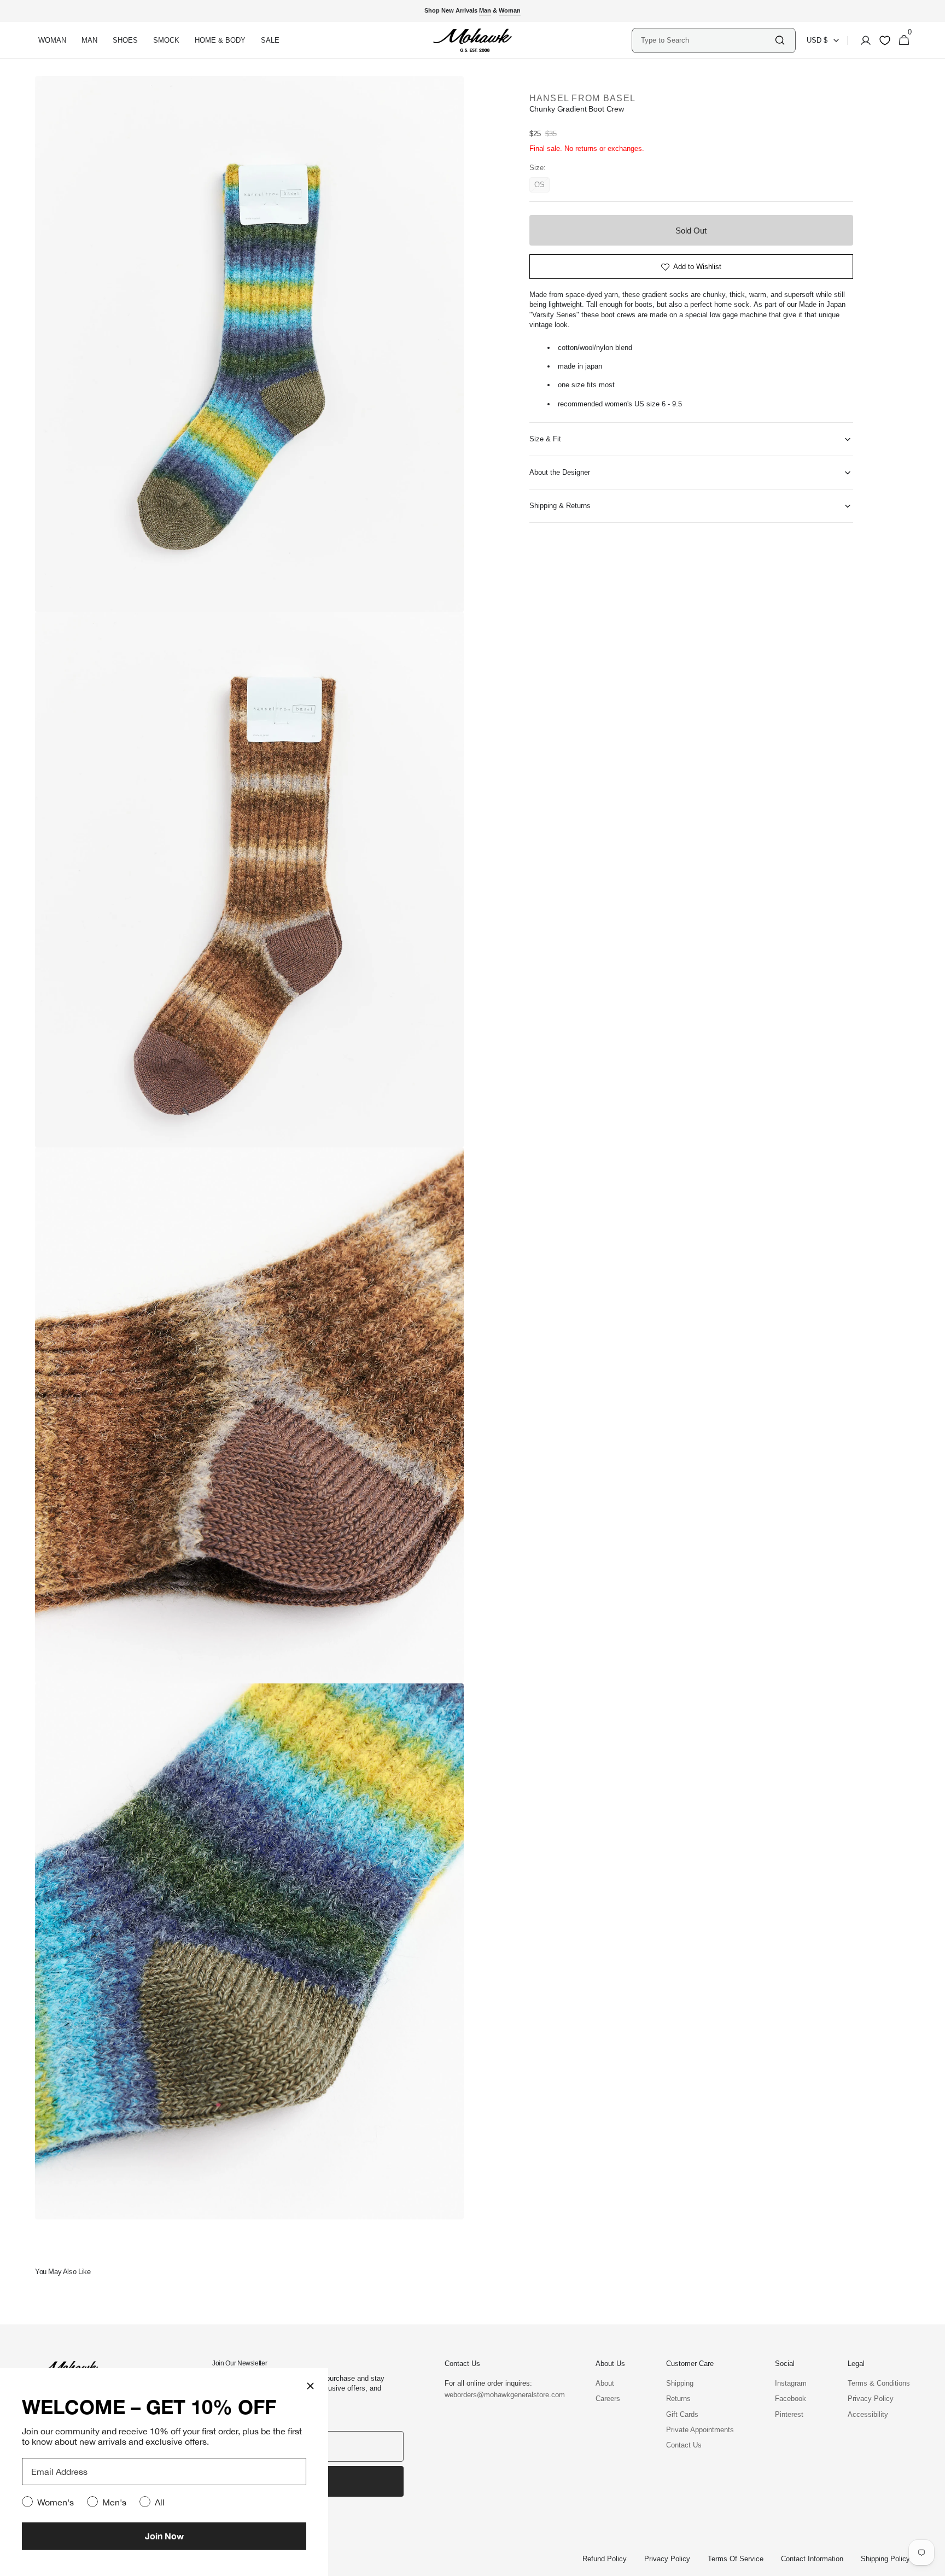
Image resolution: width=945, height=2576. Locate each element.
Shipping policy (885, 2559)
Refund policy (605, 2559)
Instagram (791, 2383)
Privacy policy (667, 2559)
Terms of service (736, 2559)
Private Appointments (700, 2430)
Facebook (791, 2399)
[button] (862, 40)
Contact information (812, 2559)
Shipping (680, 2383)
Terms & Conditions (879, 2383)
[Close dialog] (310, 2386)
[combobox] (707, 40)
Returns (678, 2399)
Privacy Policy (871, 2399)
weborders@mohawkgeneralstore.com (499, 2395)
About (605, 2383)
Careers (608, 2399)
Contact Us (684, 2445)
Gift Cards (682, 2414)
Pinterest (789, 2414)
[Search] (780, 40)
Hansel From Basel (583, 98)
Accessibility (868, 2414)
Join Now (164, 2536)
